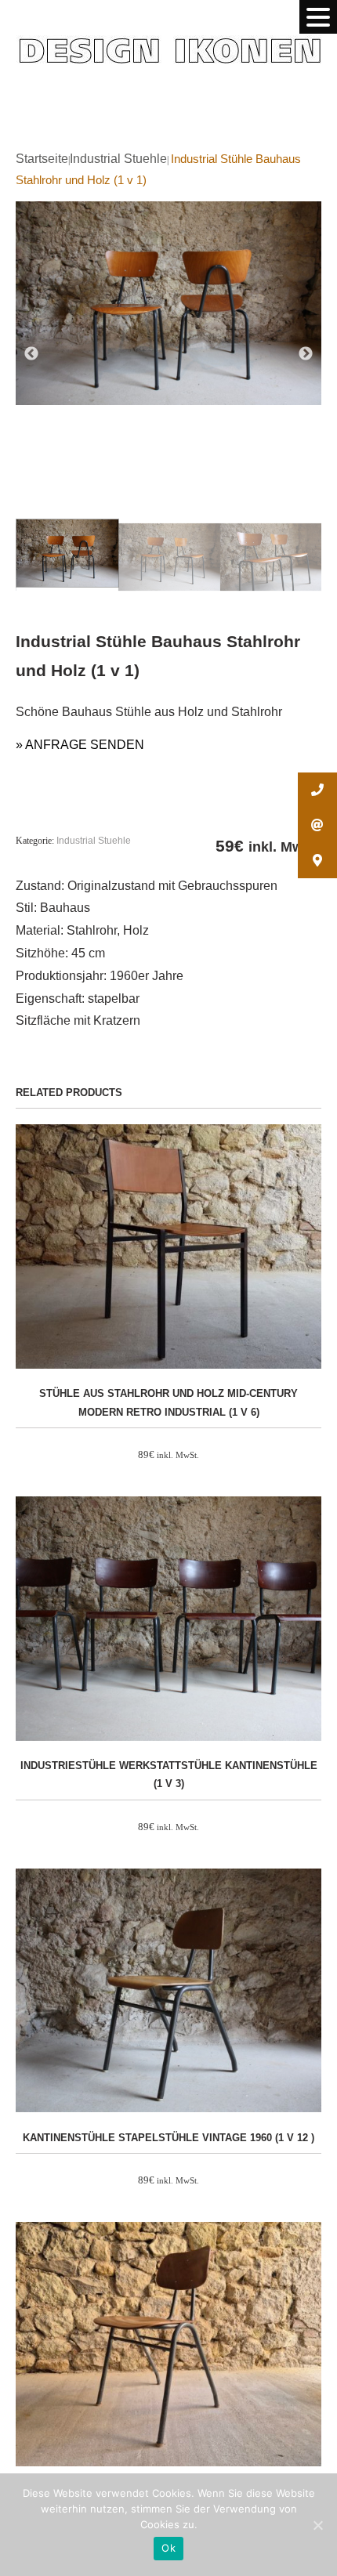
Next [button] (306, 354)
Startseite (42, 159)
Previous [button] (31, 354)
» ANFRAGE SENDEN (80, 745)
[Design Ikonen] (168, 36)
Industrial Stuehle (118, 159)
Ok (168, 2548)
